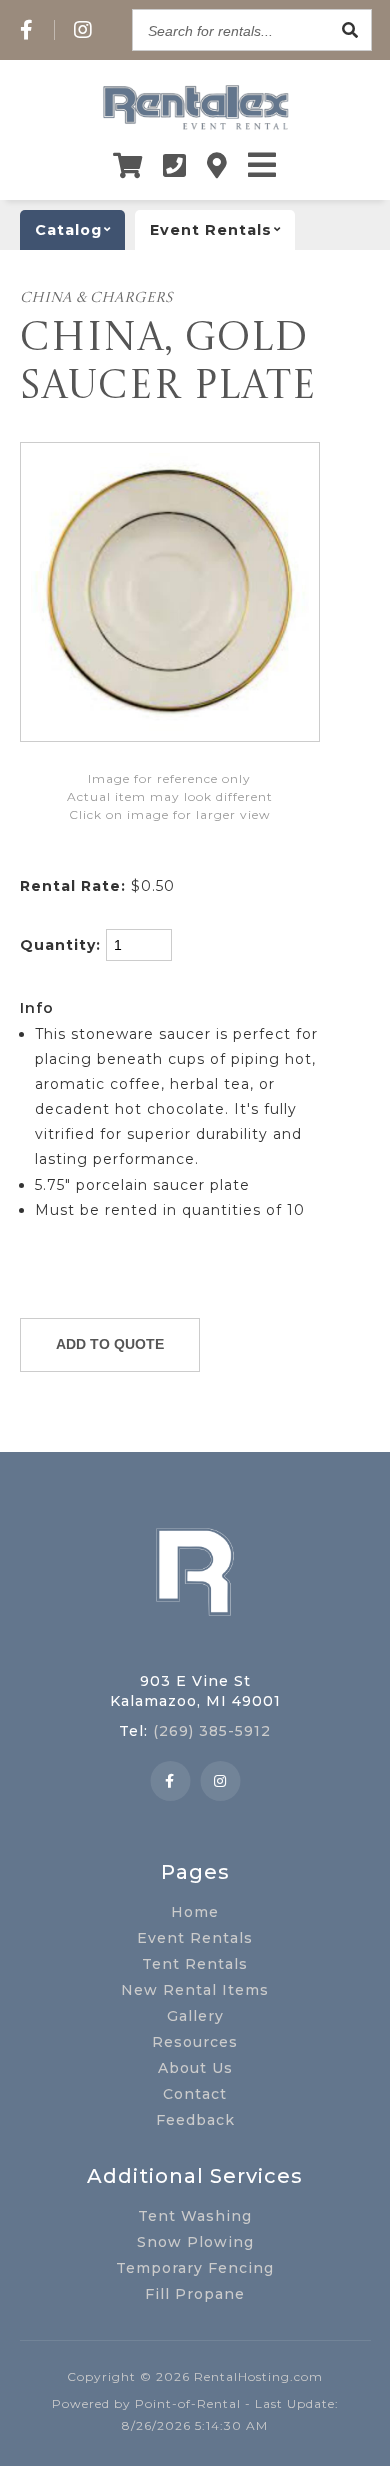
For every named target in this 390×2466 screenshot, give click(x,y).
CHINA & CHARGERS (96, 298)
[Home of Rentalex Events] (195, 1647)
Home (195, 1912)
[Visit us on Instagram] (83, 30)
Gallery (195, 2016)
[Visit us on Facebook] (27, 30)
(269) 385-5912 (212, 1731)
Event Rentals (195, 1938)
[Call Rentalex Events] (175, 165)
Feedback (195, 2120)
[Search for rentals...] (351, 30)
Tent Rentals (195, 1964)
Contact (195, 2094)
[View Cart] (128, 165)
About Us (195, 2068)
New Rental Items (195, 1990)
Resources (195, 2042)
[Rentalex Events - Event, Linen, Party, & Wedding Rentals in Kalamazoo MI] (194, 129)
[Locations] (217, 165)
